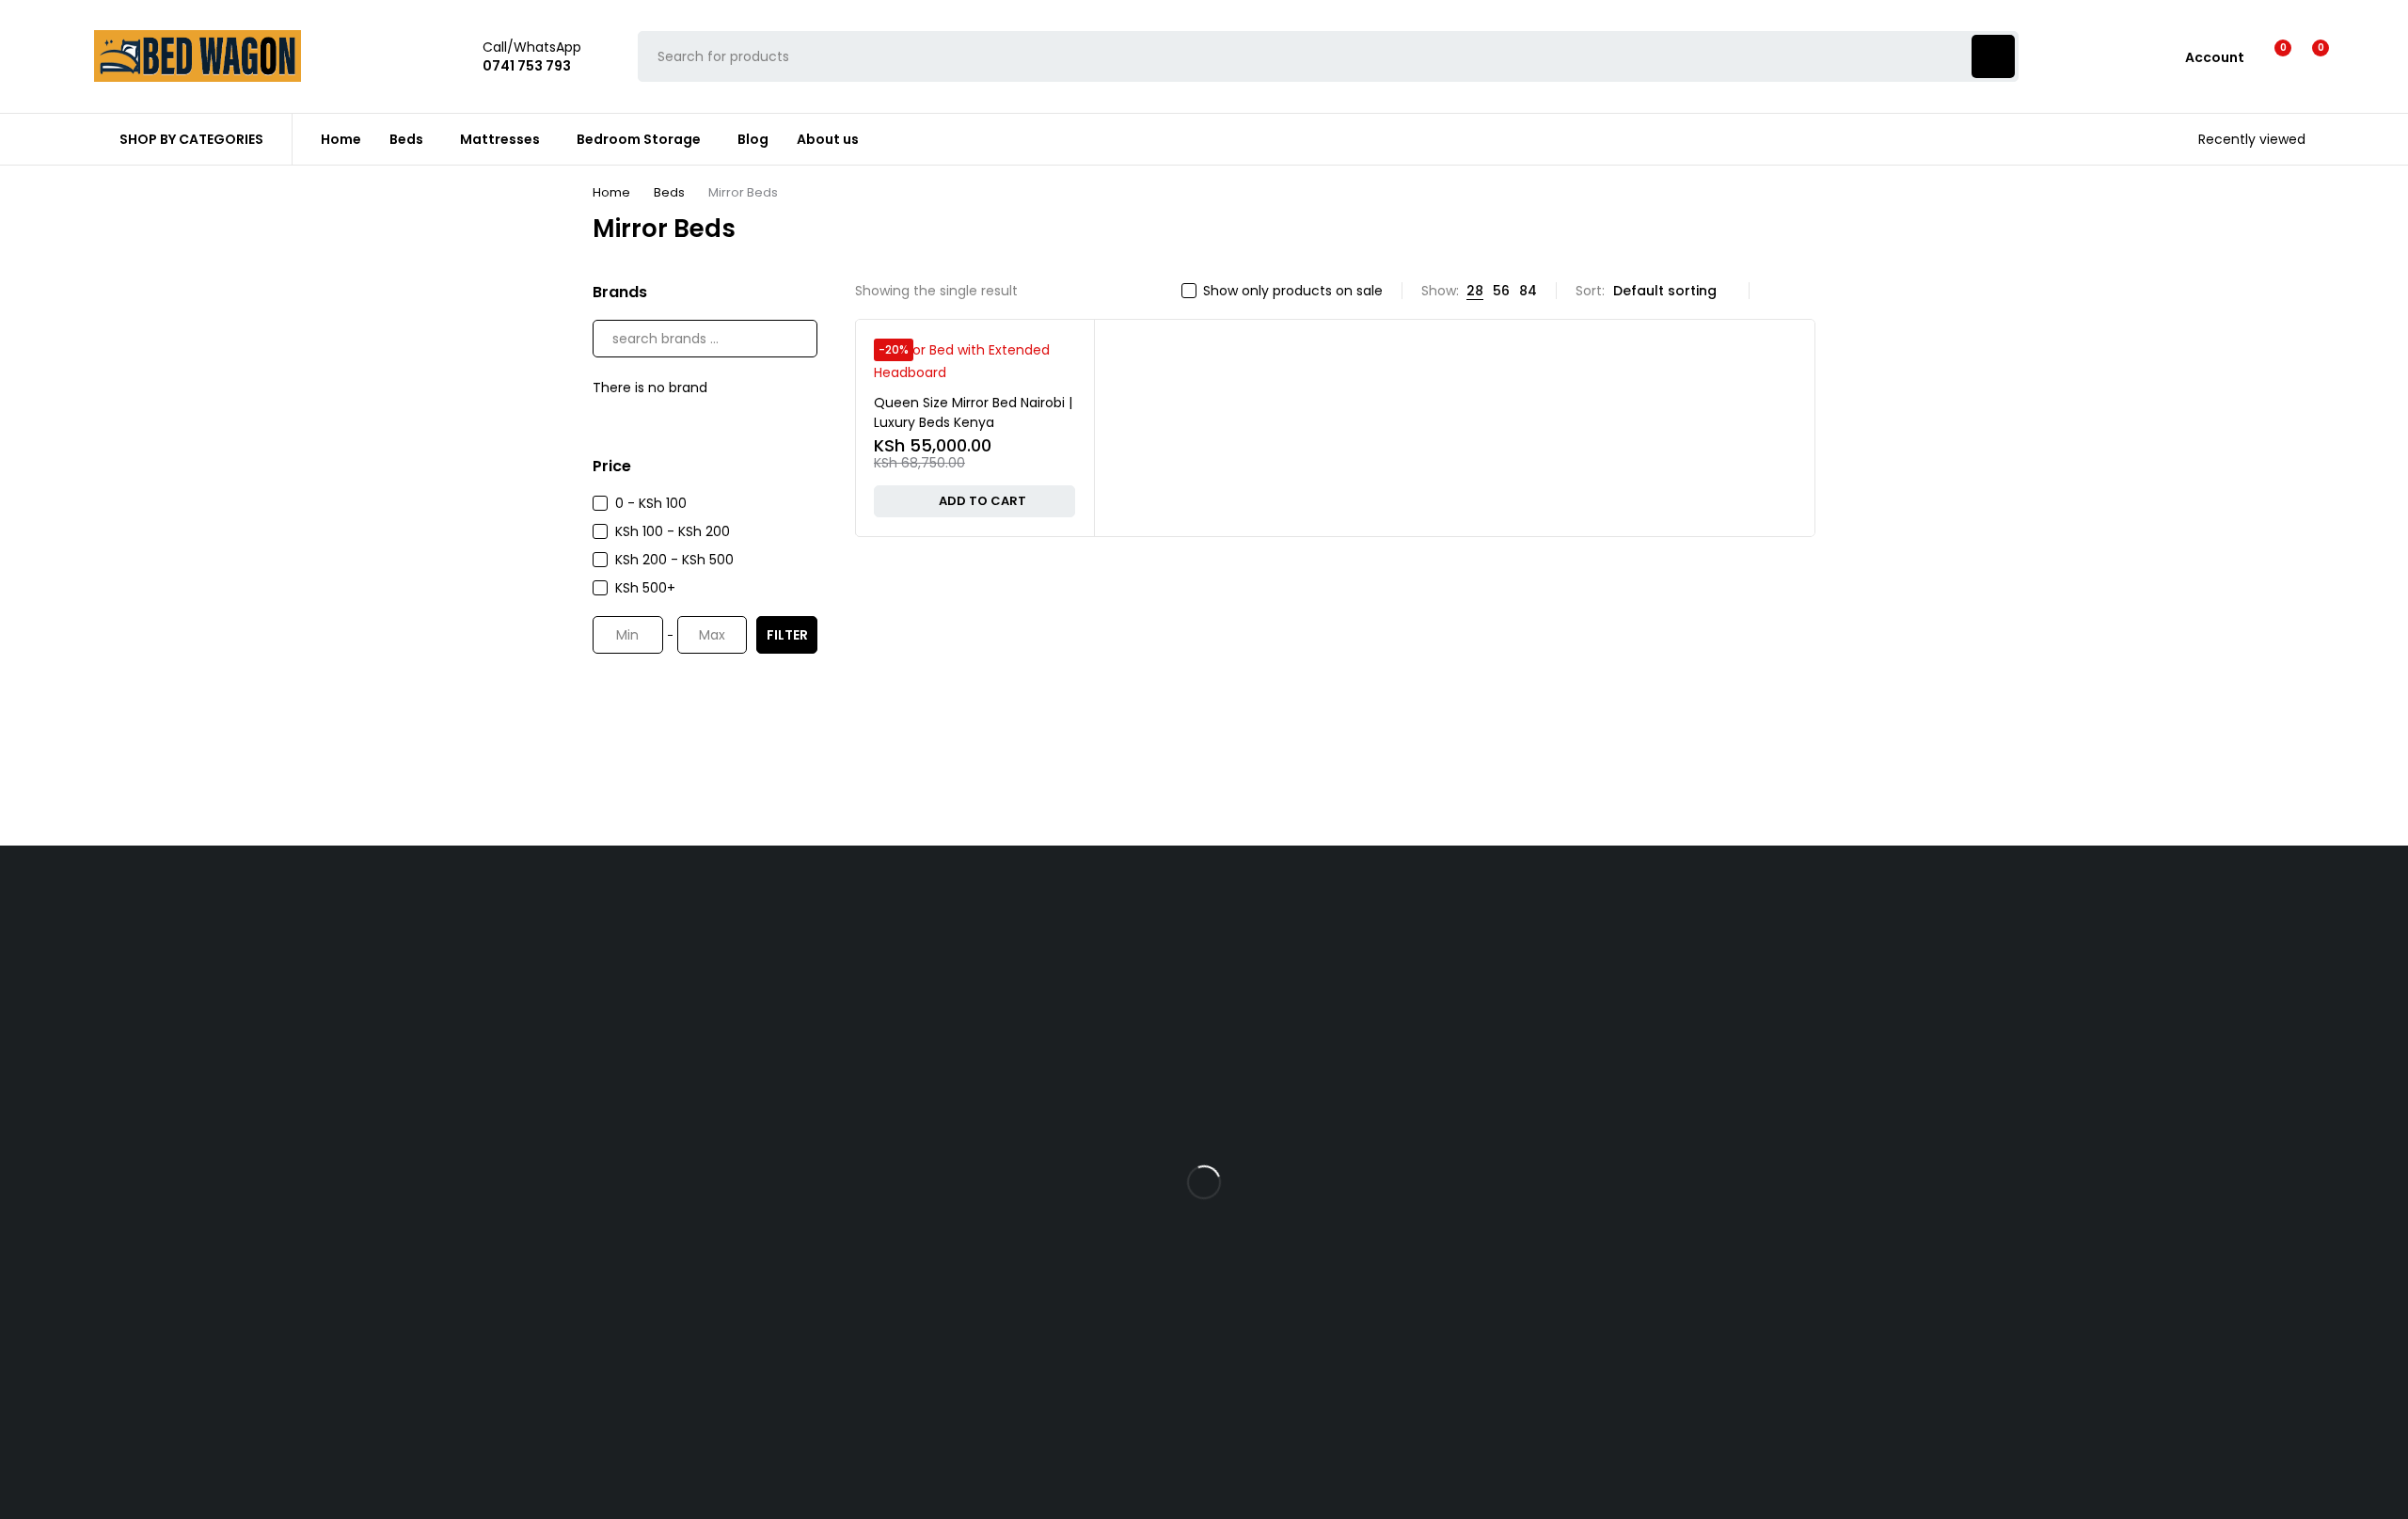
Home (611, 192)
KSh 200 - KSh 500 (674, 560)
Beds (669, 192)
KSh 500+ (645, 588)
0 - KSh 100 (651, 503)
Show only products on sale (1293, 291)
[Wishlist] (2271, 56)
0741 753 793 (663, 1162)
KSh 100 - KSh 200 (673, 531)
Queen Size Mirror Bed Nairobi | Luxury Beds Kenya (973, 412)
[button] (974, 501)
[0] (2306, 56)
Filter (787, 635)
